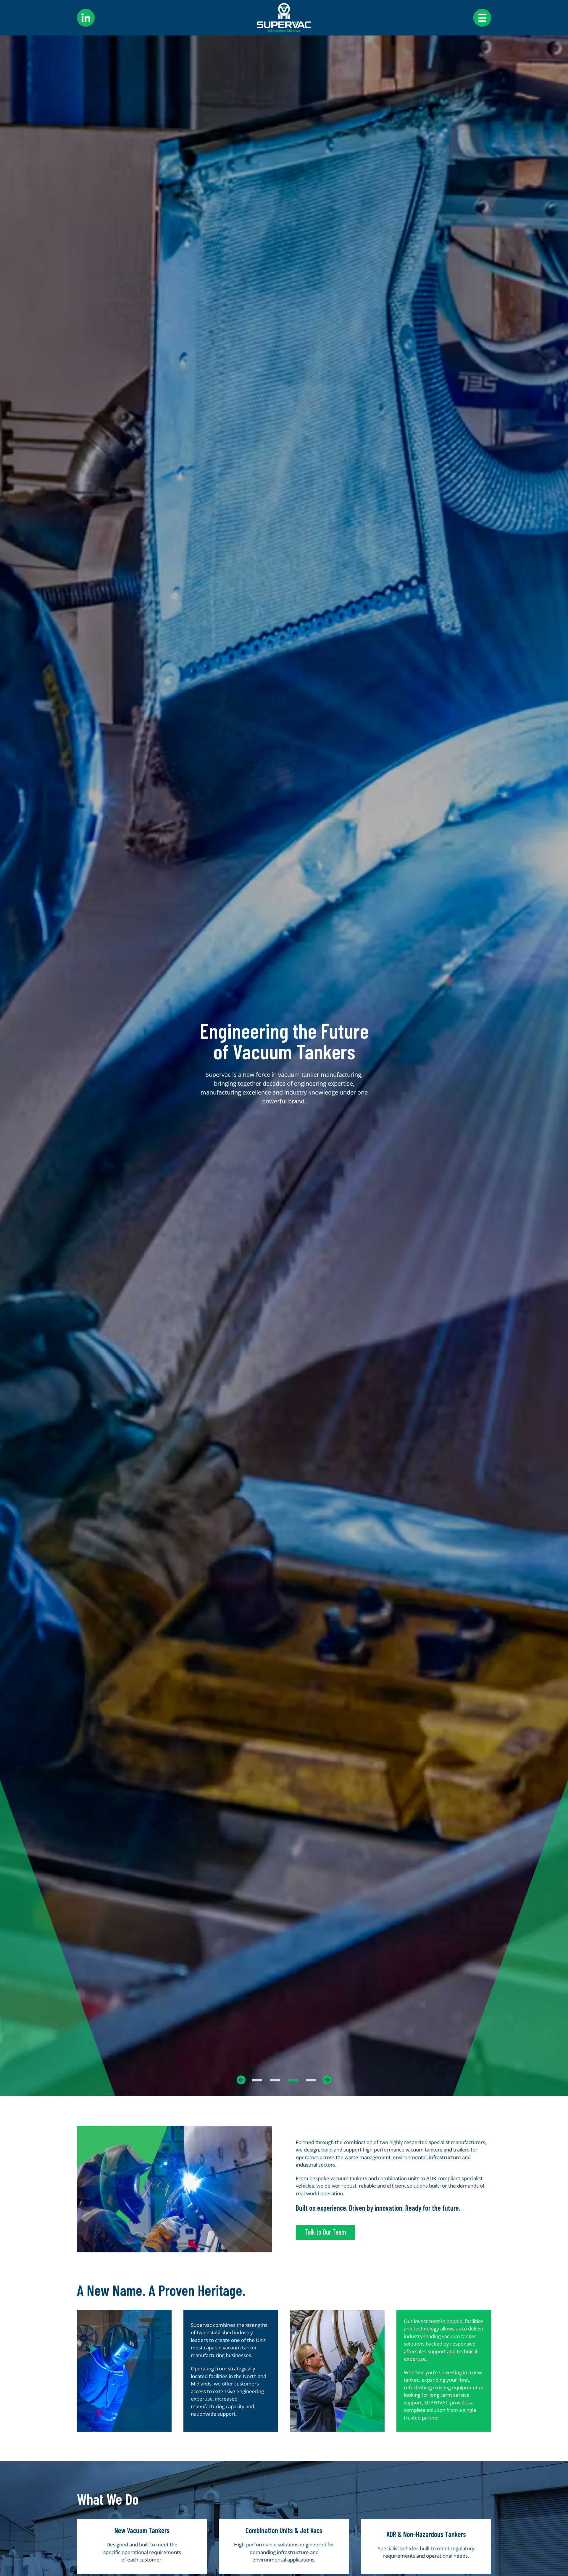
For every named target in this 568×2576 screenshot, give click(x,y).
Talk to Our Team (325, 2232)
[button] (142, 2080)
